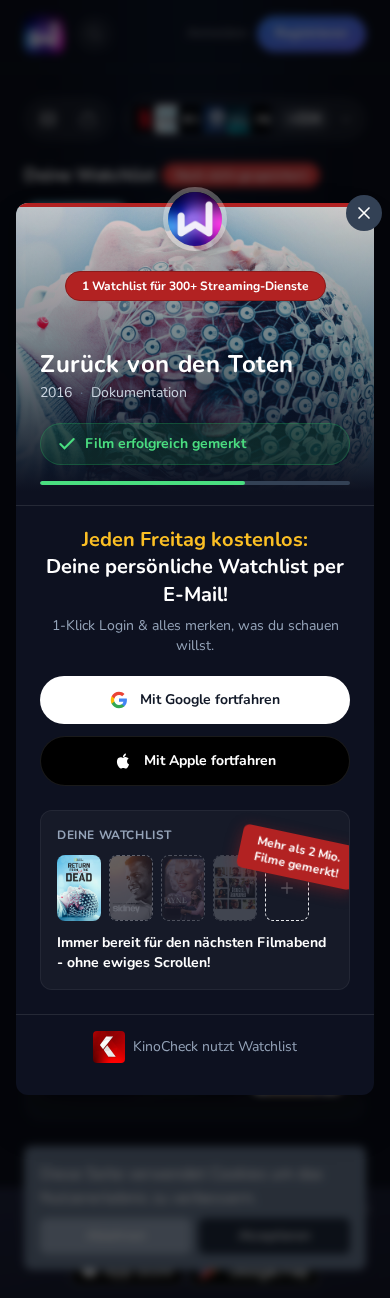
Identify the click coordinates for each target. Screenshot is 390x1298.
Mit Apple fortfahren (210, 760)
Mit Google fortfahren (210, 699)
